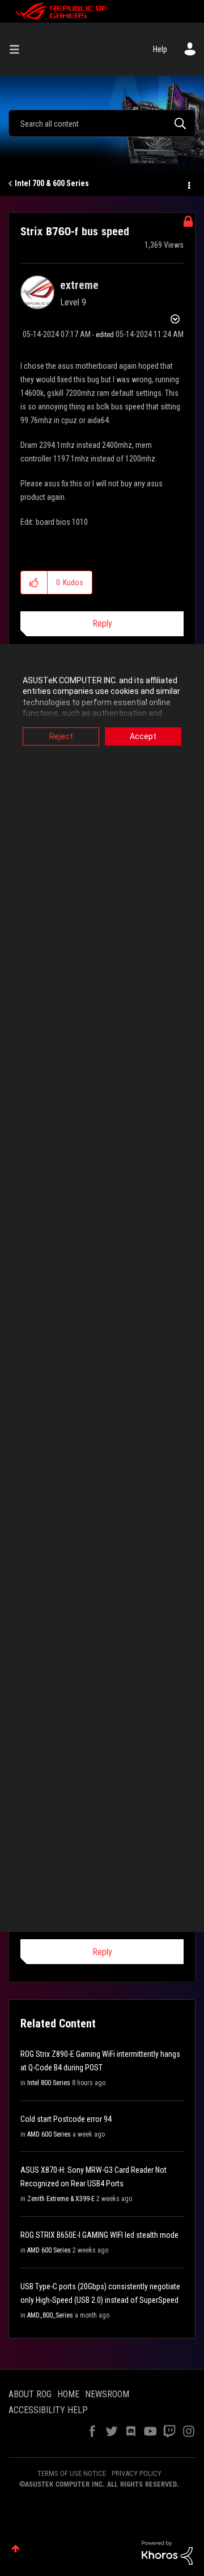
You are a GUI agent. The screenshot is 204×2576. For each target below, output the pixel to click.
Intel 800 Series (49, 2083)
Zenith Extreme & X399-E (61, 2199)
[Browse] (19, 49)
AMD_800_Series (50, 2315)
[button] (34, 582)
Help (160, 49)
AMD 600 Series (49, 2134)
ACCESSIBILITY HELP (48, 2410)
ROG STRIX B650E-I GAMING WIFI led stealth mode (99, 2235)
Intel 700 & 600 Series (52, 183)
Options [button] (188, 184)
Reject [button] (61, 736)
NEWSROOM (107, 2394)
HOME (68, 2394)
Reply (102, 623)
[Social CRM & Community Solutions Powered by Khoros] (167, 2552)
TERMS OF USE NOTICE (72, 2473)
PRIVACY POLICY (137, 2473)
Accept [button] (143, 736)
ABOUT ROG (30, 2394)
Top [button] (16, 2549)
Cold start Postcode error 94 (66, 2119)
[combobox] (102, 123)
